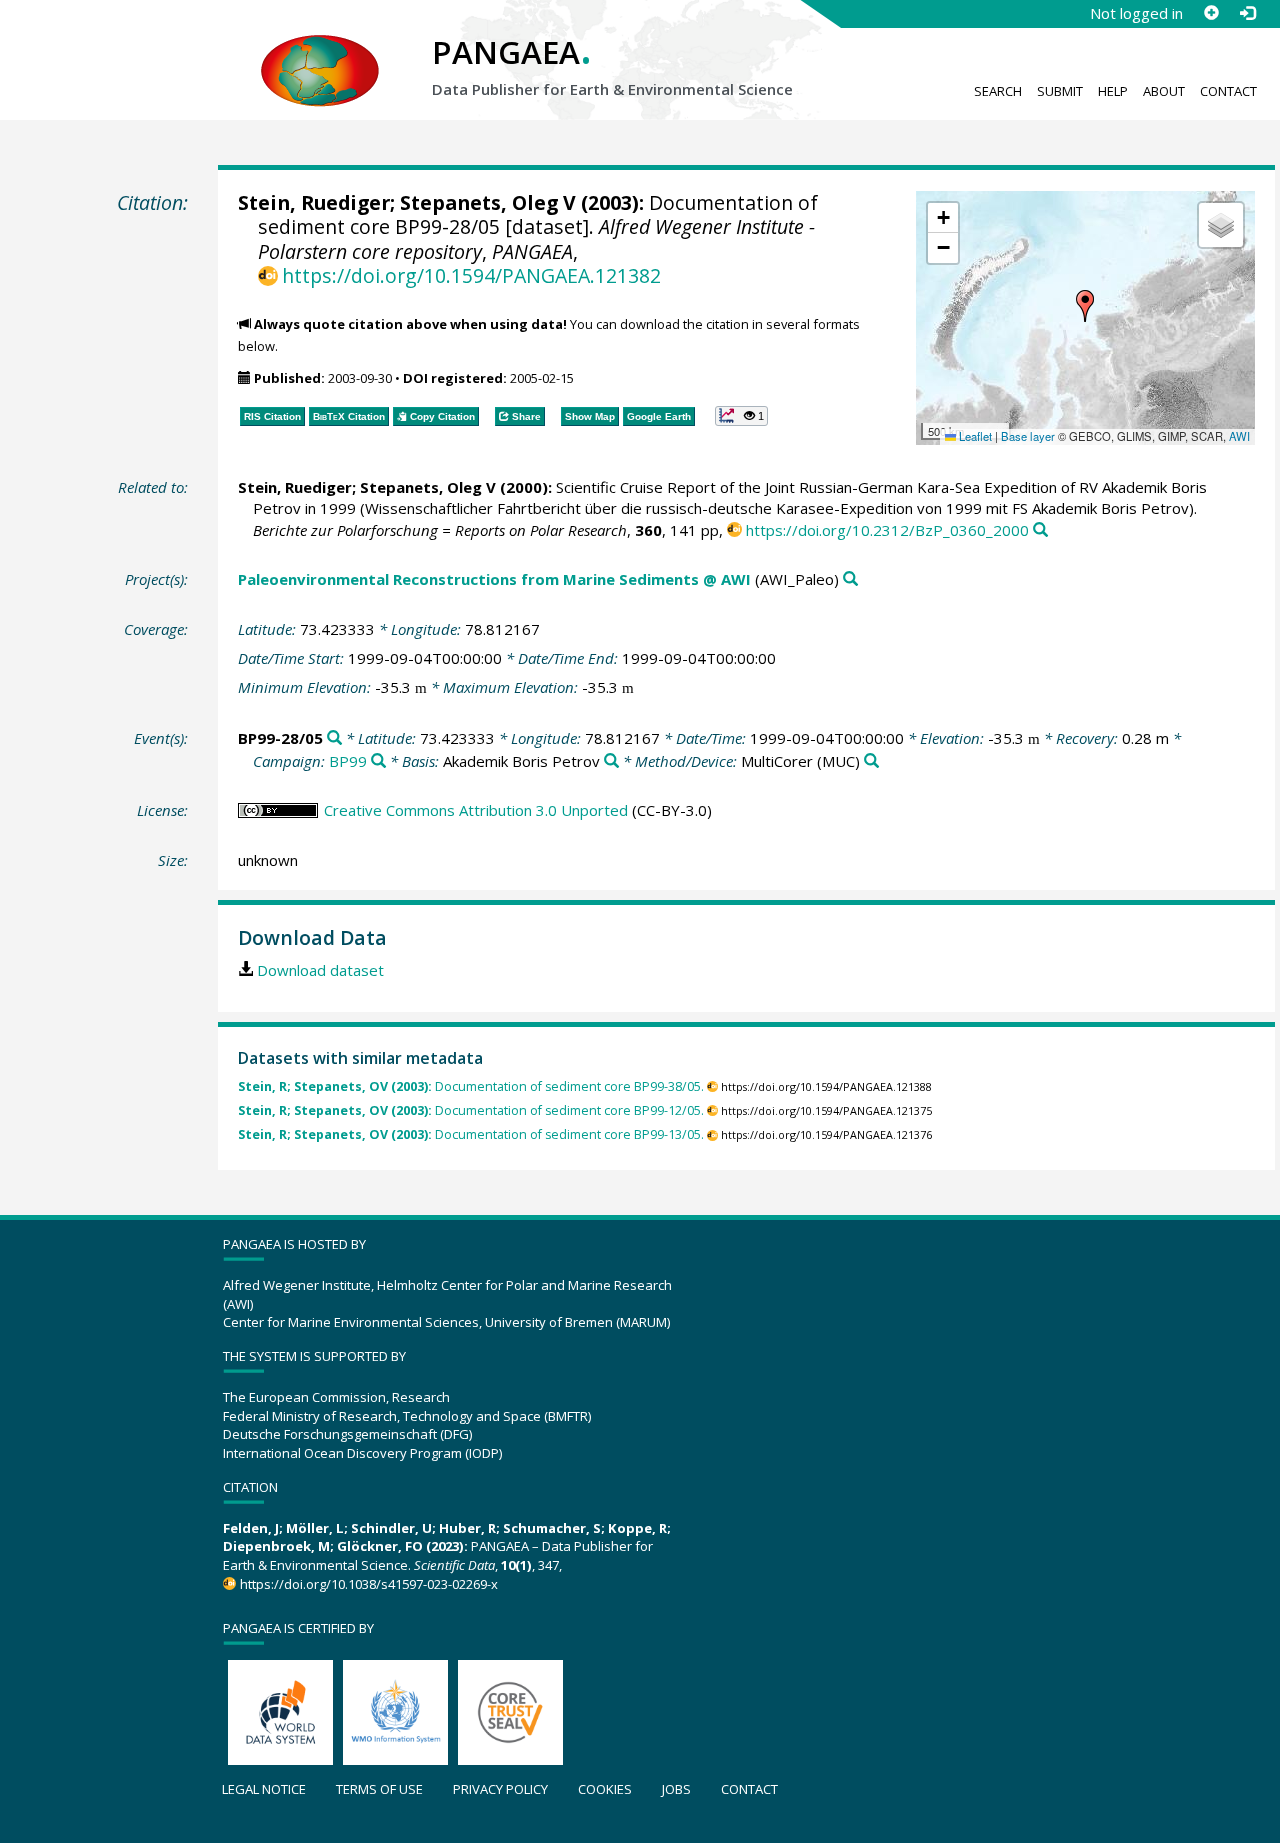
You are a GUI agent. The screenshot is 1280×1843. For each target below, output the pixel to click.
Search (998, 91)
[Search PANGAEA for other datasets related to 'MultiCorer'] (871, 761)
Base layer (1028, 436)
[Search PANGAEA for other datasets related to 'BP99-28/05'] (334, 738)
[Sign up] (1211, 13)
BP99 (348, 761)
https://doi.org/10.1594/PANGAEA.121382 (471, 275)
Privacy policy (500, 1789)
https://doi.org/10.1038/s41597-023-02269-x (368, 1584)
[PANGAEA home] (320, 51)
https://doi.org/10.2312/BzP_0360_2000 (887, 530)
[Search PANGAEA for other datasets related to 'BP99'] (378, 761)
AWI (1239, 436)
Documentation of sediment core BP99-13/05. (471, 1134)
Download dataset (320, 970)
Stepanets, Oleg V (488, 202)
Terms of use (379, 1789)
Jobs (676, 1789)
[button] (1085, 306)
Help (1113, 91)
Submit (1060, 91)
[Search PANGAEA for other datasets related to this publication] (1040, 530)
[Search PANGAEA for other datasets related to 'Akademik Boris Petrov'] (611, 761)
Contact (1228, 91)
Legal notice (264, 1789)
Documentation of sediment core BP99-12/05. (471, 1110)
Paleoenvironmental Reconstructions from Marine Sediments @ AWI (494, 579)
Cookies (605, 1789)
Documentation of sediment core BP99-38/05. (471, 1086)
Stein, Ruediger (314, 202)
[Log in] (1247, 13)
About (1164, 91)
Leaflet (974, 436)
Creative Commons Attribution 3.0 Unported (476, 810)
